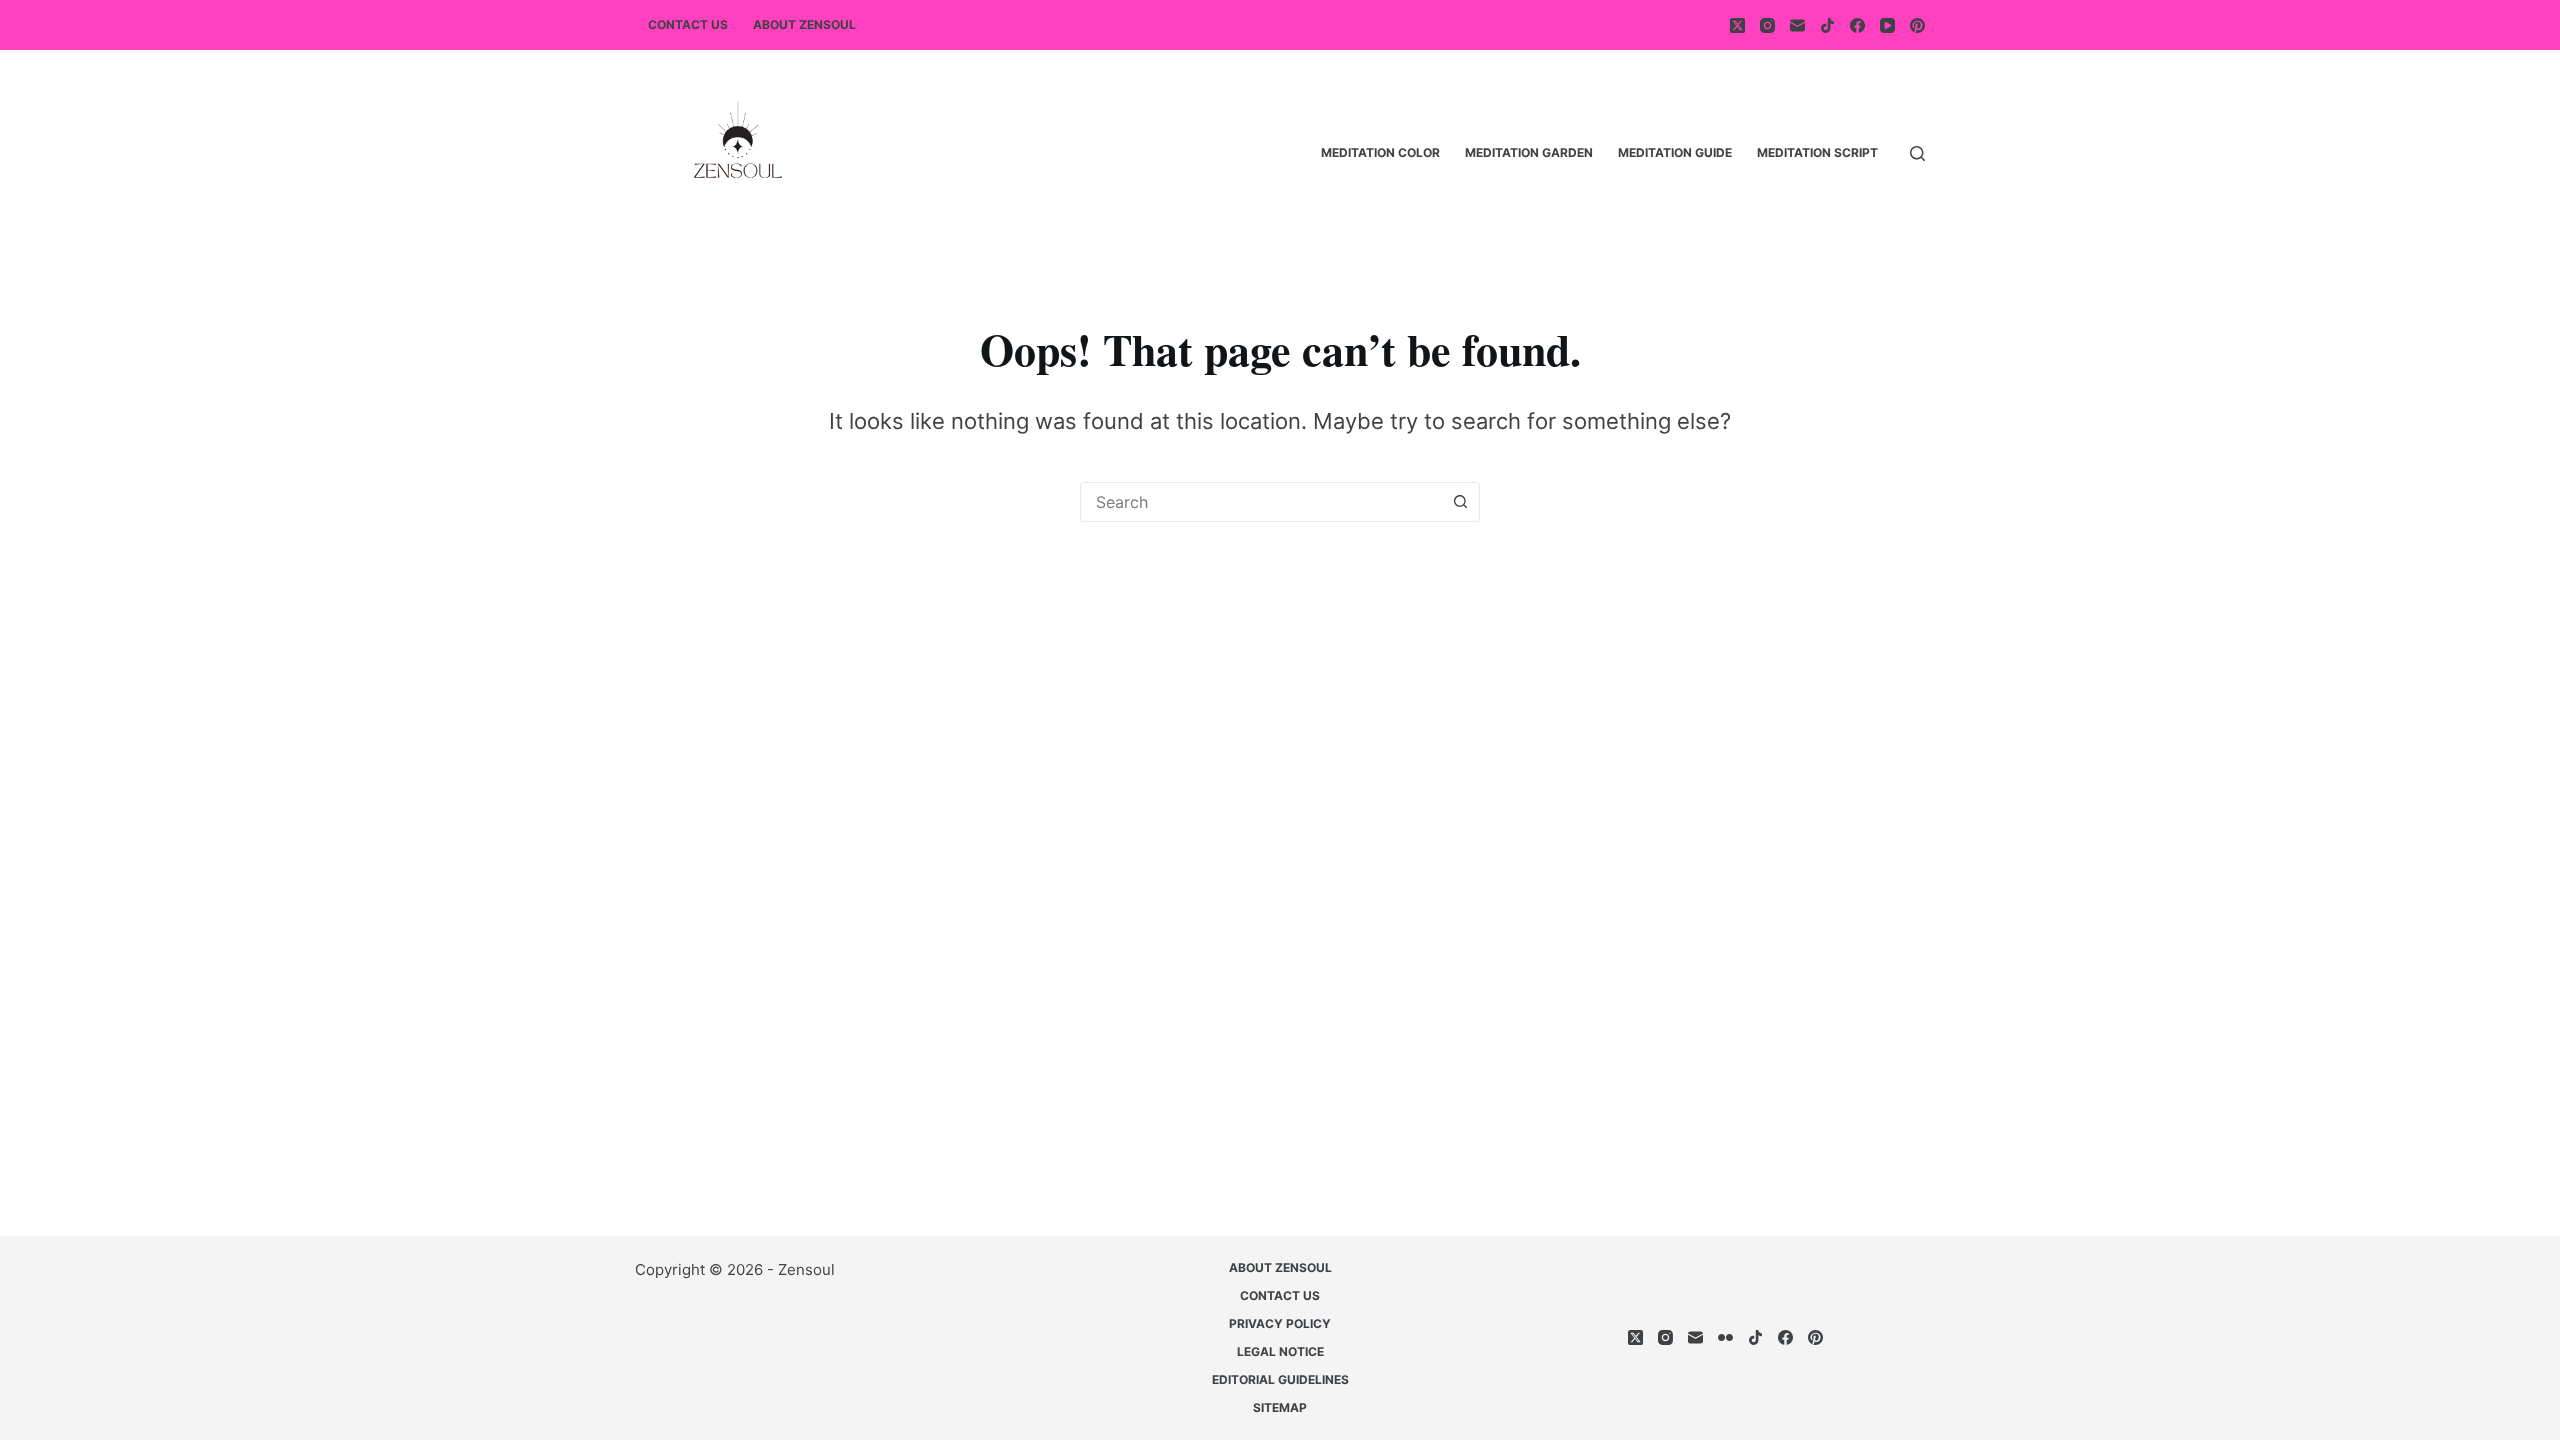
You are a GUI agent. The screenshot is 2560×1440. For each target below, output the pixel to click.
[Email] (1797, 25)
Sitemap (1280, 1407)
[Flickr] (1725, 1337)
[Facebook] (1857, 25)
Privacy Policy (1280, 1323)
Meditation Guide (1675, 152)
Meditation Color (1380, 152)
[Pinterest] (1917, 25)
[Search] (1917, 153)
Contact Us (688, 24)
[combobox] (1261, 502)
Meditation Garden (1529, 152)
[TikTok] (1827, 25)
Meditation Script (1817, 152)
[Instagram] (1767, 25)
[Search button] (1460, 502)
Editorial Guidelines (1280, 1379)
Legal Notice (1280, 1351)
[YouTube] (1887, 25)
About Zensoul (804, 24)
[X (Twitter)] (1737, 25)
